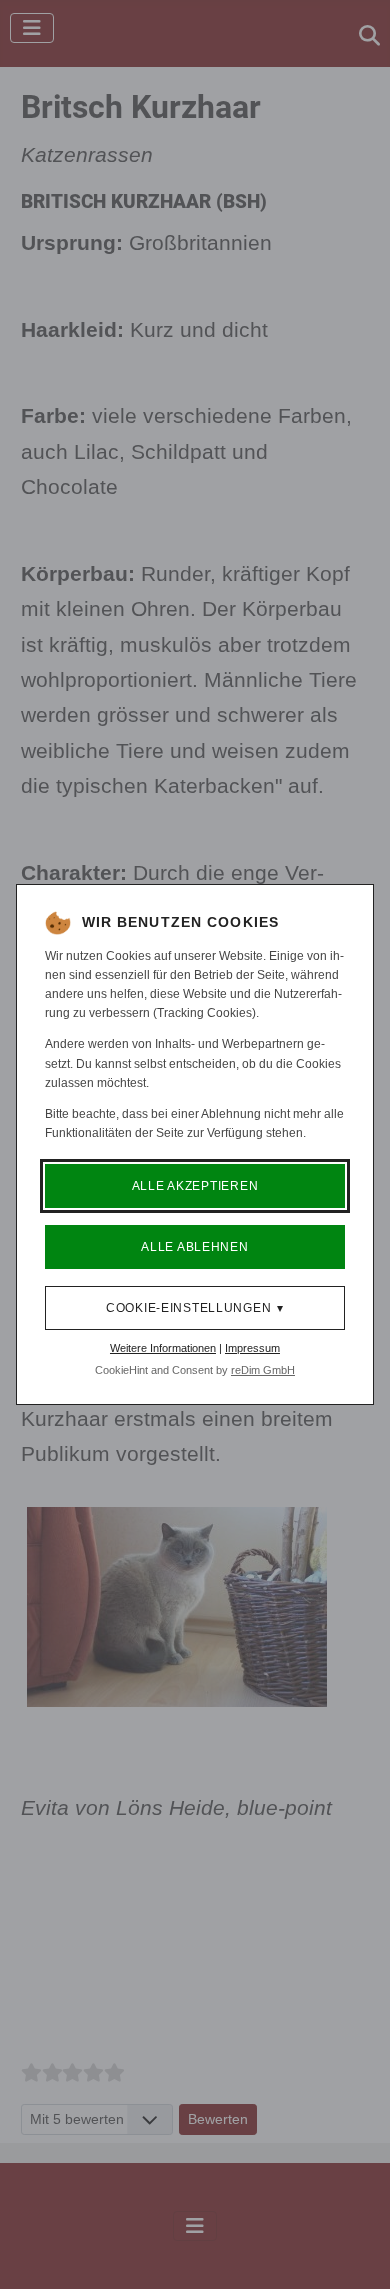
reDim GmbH (263, 1370)
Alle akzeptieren (195, 1186)
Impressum (252, 1348)
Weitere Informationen (163, 1348)
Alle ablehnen (194, 1247)
